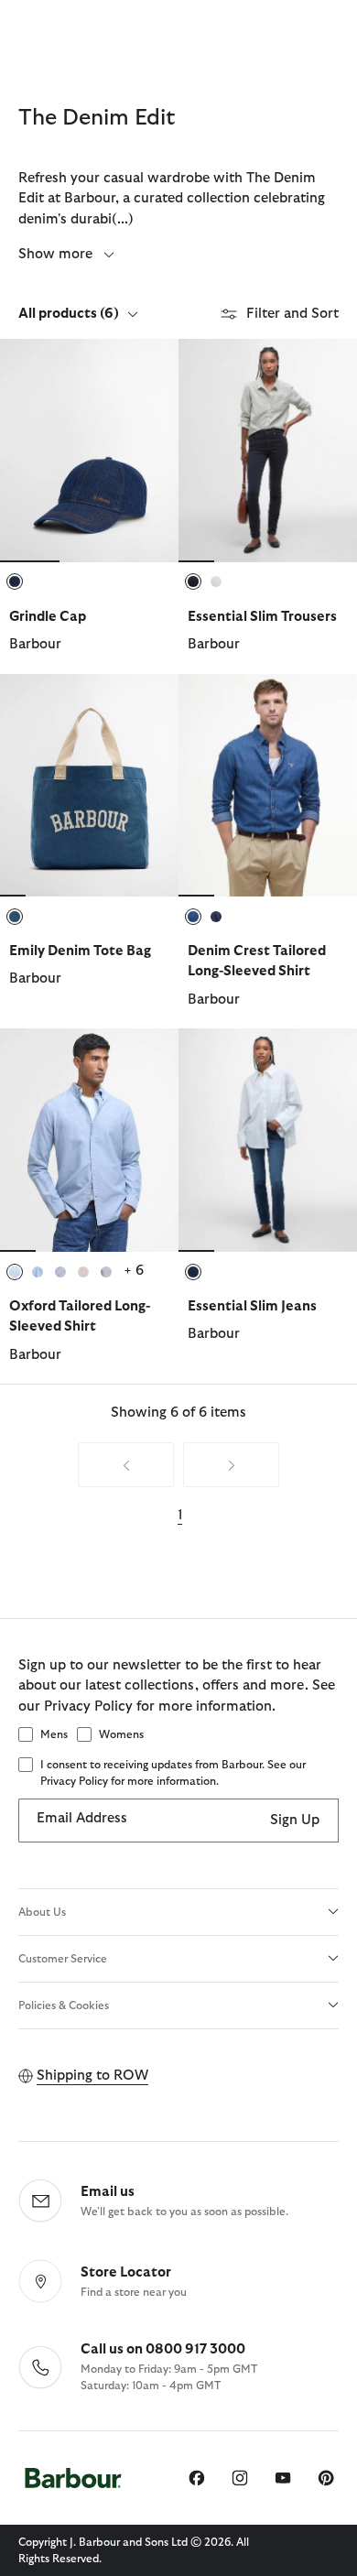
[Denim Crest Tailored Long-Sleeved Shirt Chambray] (268, 786)
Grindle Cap (48, 617)
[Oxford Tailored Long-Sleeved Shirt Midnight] (89, 1140)
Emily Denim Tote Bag (80, 951)
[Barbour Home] (73, 2478)
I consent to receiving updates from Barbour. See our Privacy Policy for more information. (173, 1773)
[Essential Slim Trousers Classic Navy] (268, 451)
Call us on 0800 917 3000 (163, 2349)
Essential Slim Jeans (252, 1306)
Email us (108, 2192)
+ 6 (134, 1271)
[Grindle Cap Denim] (89, 451)
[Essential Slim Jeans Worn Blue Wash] (268, 1140)
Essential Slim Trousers (262, 617)
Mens (54, 1734)
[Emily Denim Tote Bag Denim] (89, 786)
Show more (57, 254)
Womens (121, 1734)
